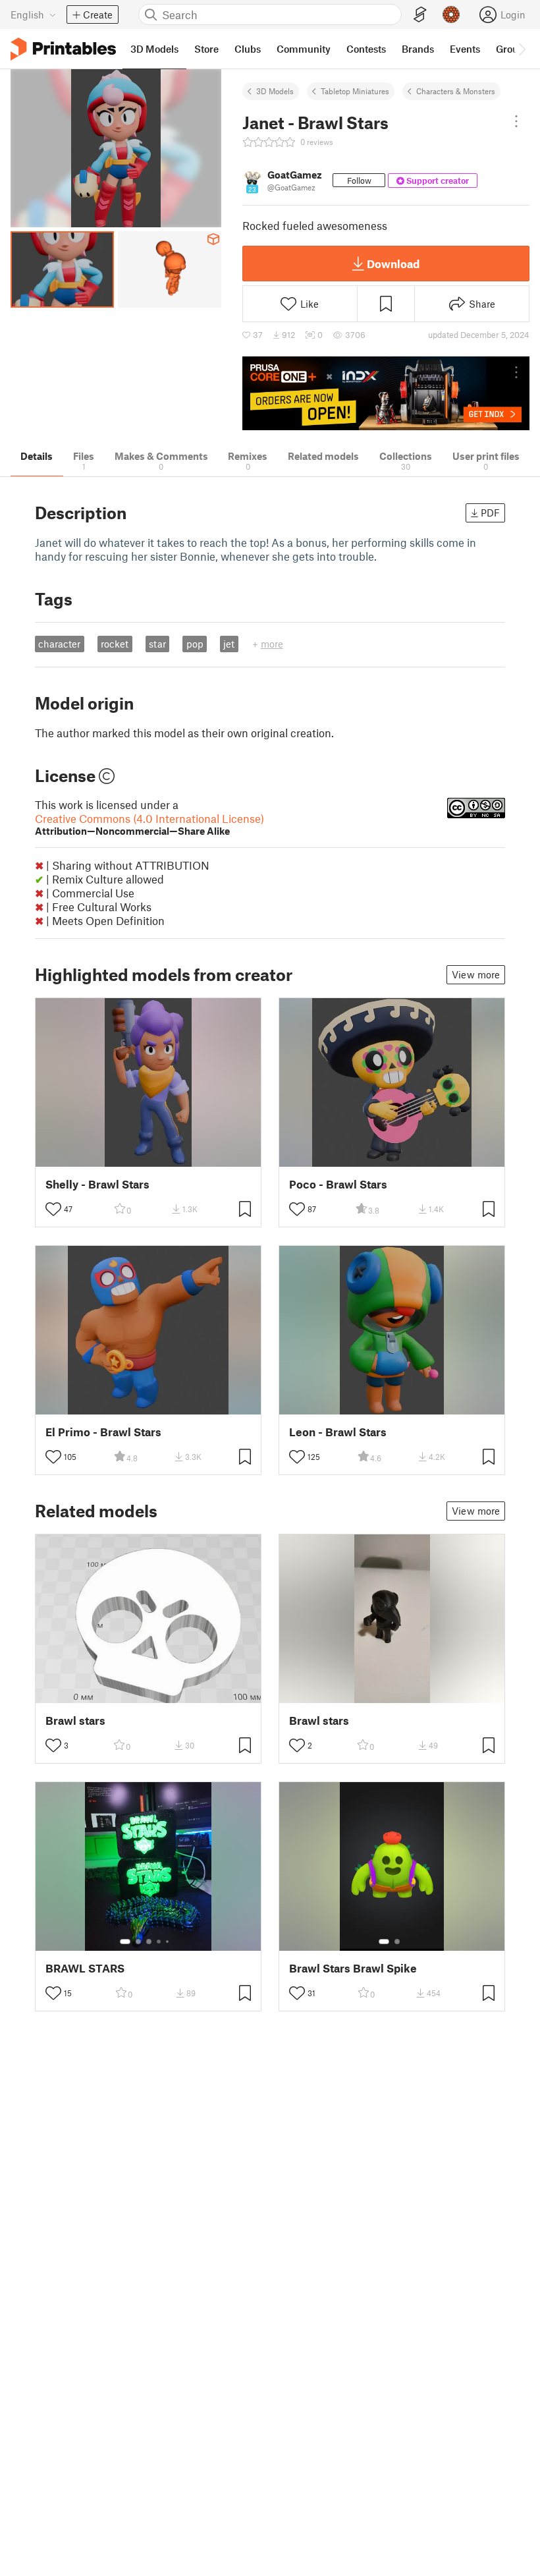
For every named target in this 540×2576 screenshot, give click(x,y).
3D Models (275, 91)
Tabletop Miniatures (355, 91)
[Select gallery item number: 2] (138, 1942)
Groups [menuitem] (512, 49)
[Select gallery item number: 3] (149, 1942)
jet (229, 644)
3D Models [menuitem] (154, 49)
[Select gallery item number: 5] (169, 1942)
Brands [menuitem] (418, 49)
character (59, 644)
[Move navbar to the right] (522, 49)
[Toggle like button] (53, 1209)
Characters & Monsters (456, 91)
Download (393, 264)
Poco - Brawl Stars (338, 1184)
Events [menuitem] (465, 49)
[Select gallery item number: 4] (159, 1942)
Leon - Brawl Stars (338, 1432)
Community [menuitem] (304, 49)
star (157, 644)
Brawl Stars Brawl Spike (353, 1968)
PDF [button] (490, 513)
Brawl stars (75, 1721)
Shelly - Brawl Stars (97, 1184)
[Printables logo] (63, 49)
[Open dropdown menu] (516, 121)
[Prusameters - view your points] (451, 14)
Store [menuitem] (206, 49)
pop (195, 644)
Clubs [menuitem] (248, 49)
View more (476, 974)
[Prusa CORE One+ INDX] (386, 394)
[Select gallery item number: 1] (125, 1942)
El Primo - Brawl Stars (103, 1432)
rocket (115, 644)
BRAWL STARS (85, 1968)
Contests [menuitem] (366, 49)
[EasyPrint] (420, 15)
